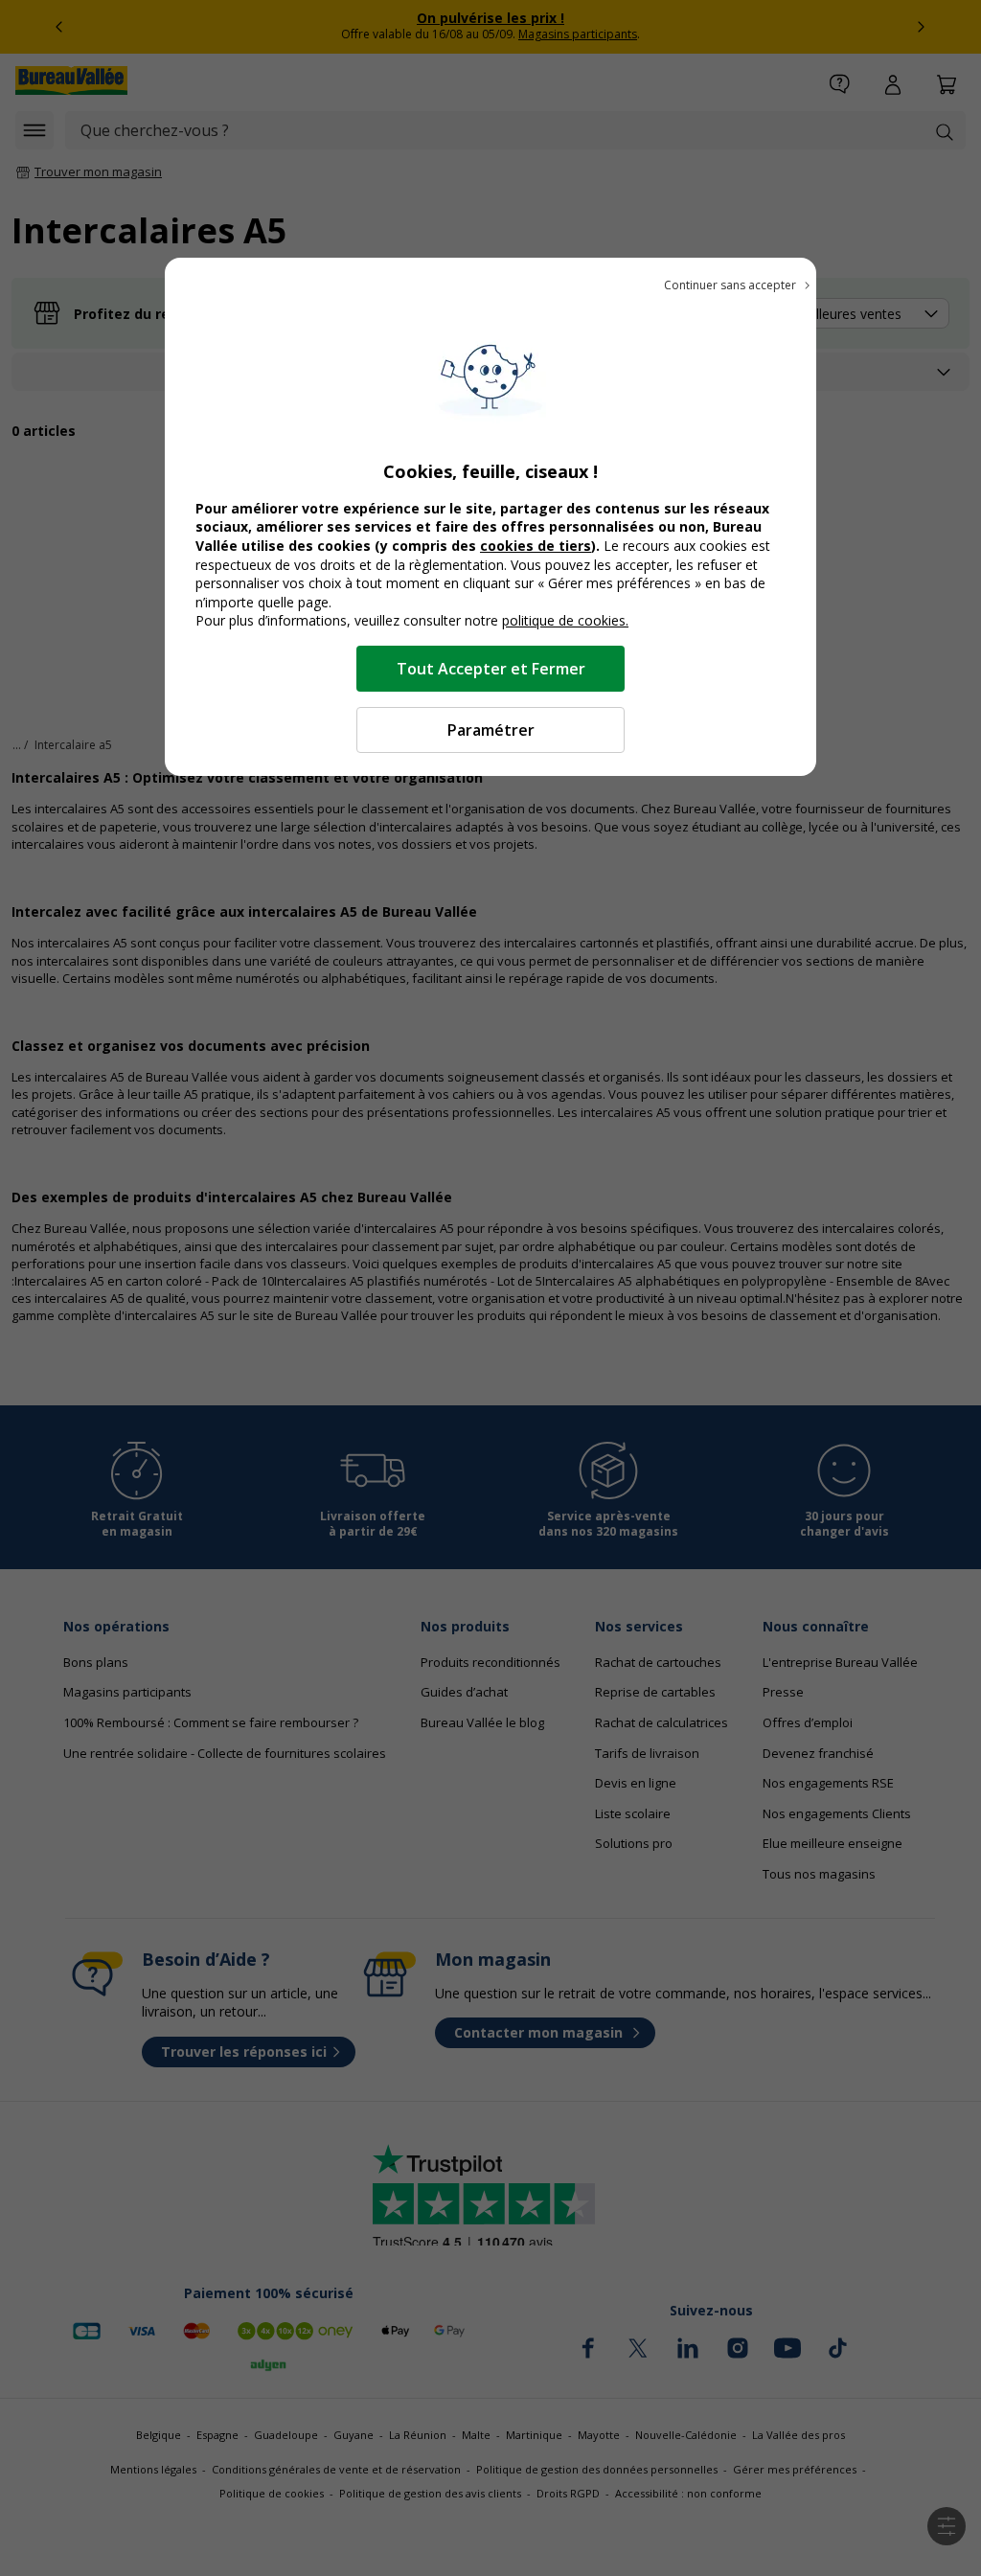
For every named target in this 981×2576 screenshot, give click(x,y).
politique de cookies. (565, 620)
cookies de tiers (536, 546)
